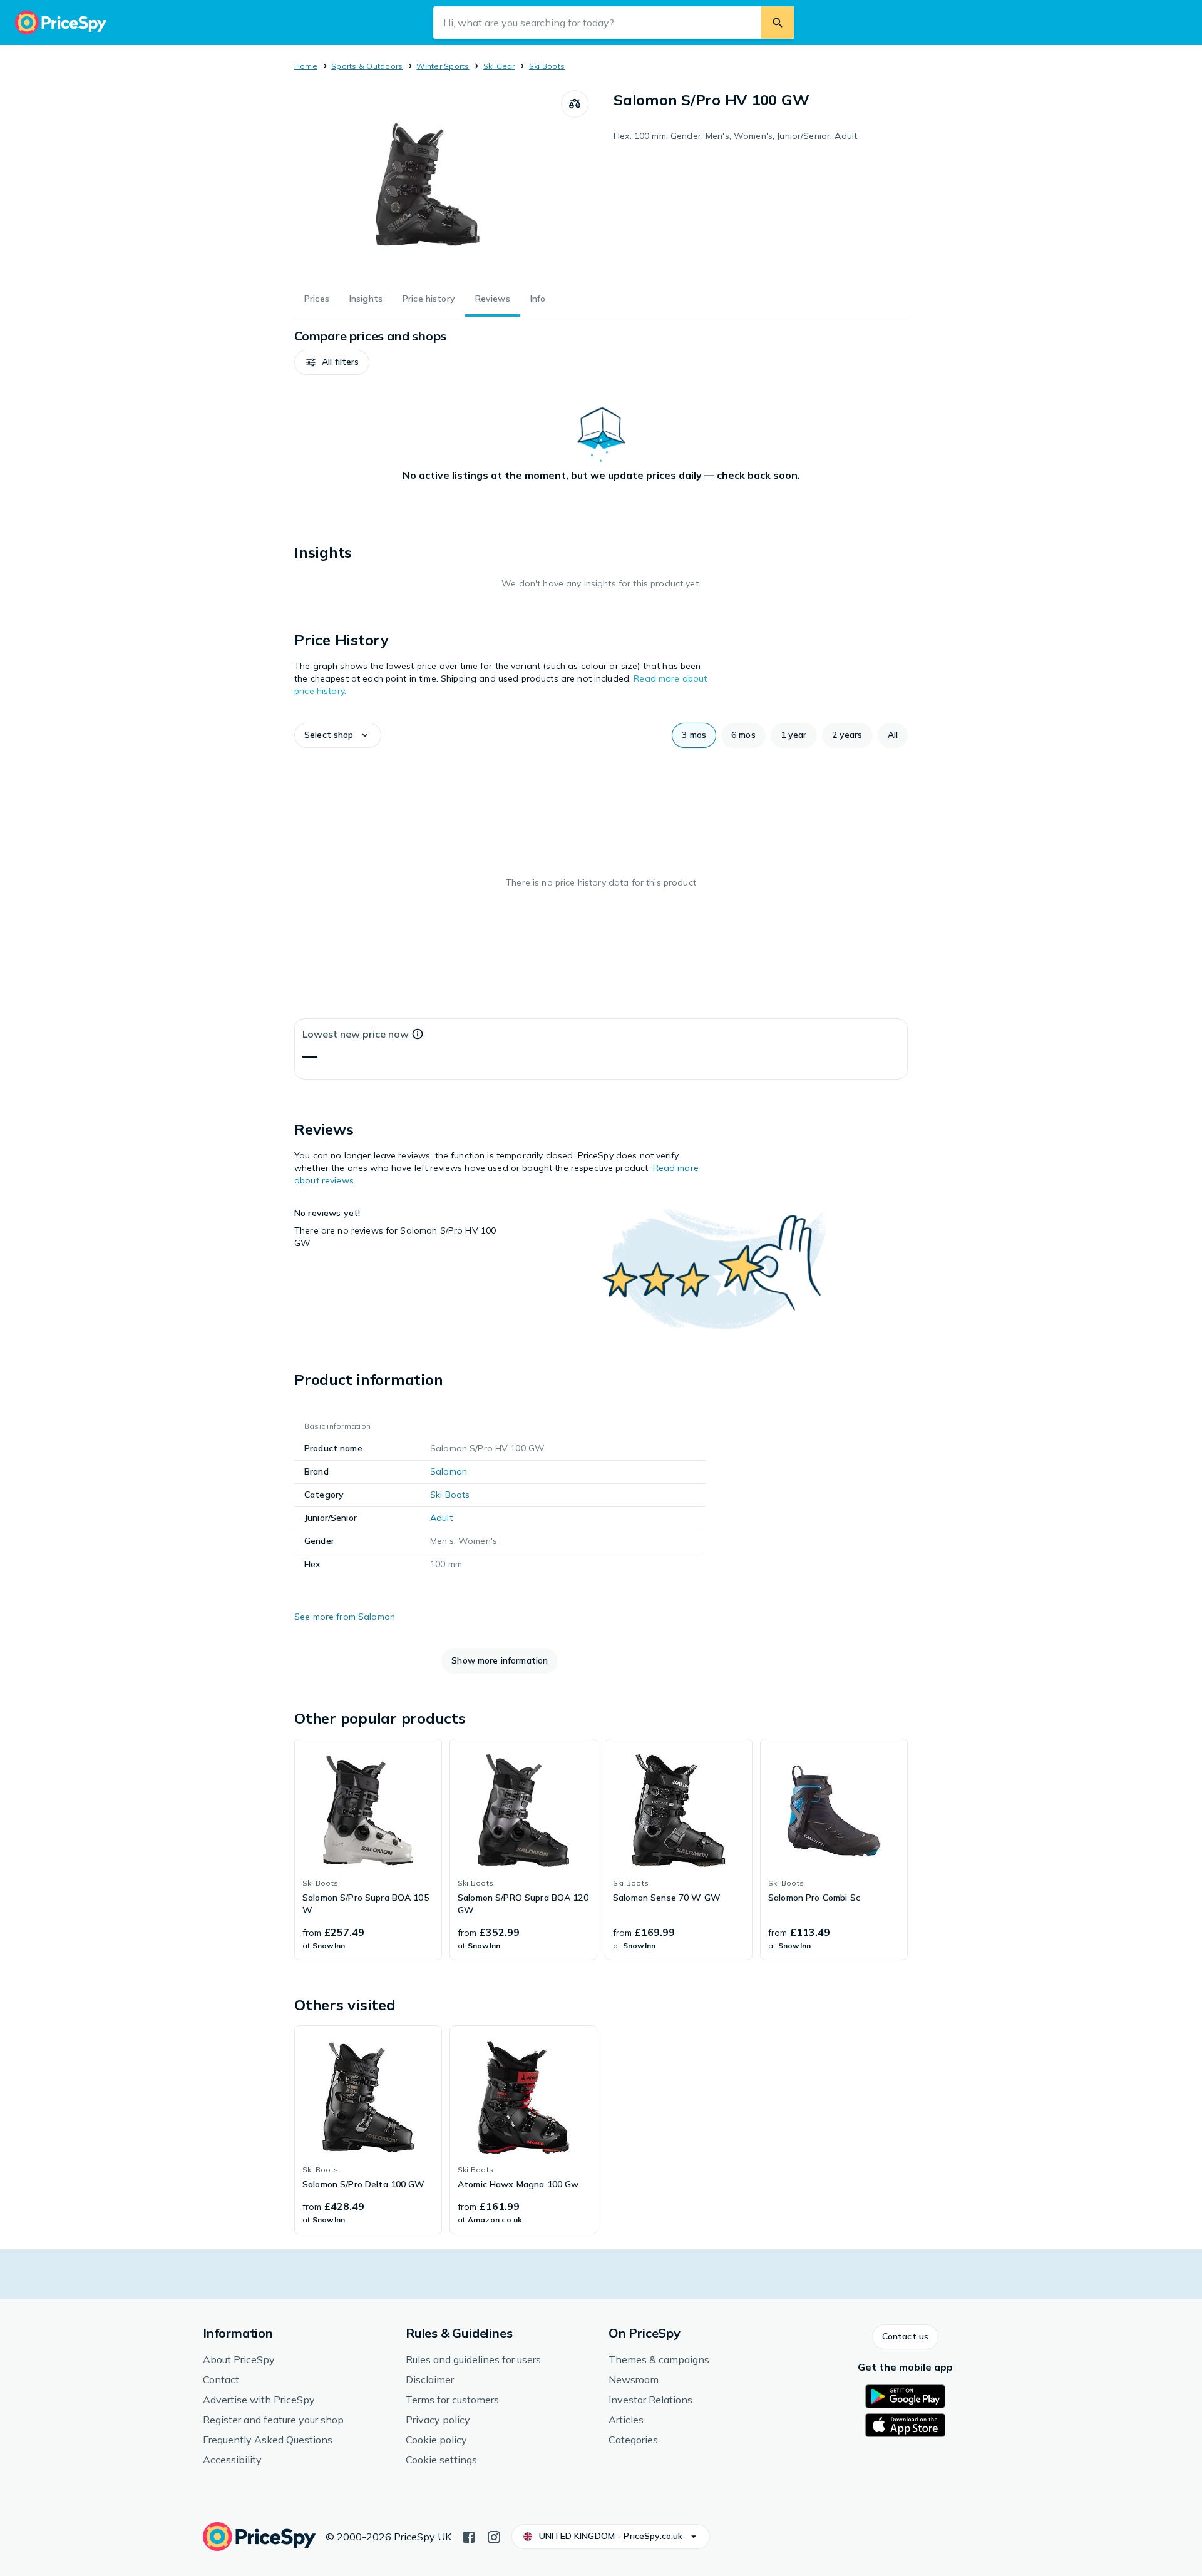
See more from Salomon (345, 1617)
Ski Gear (499, 66)
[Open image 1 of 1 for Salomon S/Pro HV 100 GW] (428, 184)
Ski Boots (547, 66)
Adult (441, 1518)
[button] (332, 362)
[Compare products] (575, 104)
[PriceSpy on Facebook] (469, 2536)
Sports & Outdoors (367, 66)
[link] (368, 1849)
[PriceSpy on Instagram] (494, 2536)
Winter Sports (443, 66)
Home (306, 66)
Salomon (449, 1471)
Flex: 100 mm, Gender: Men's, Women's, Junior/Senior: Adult (735, 136)
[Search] (778, 23)
